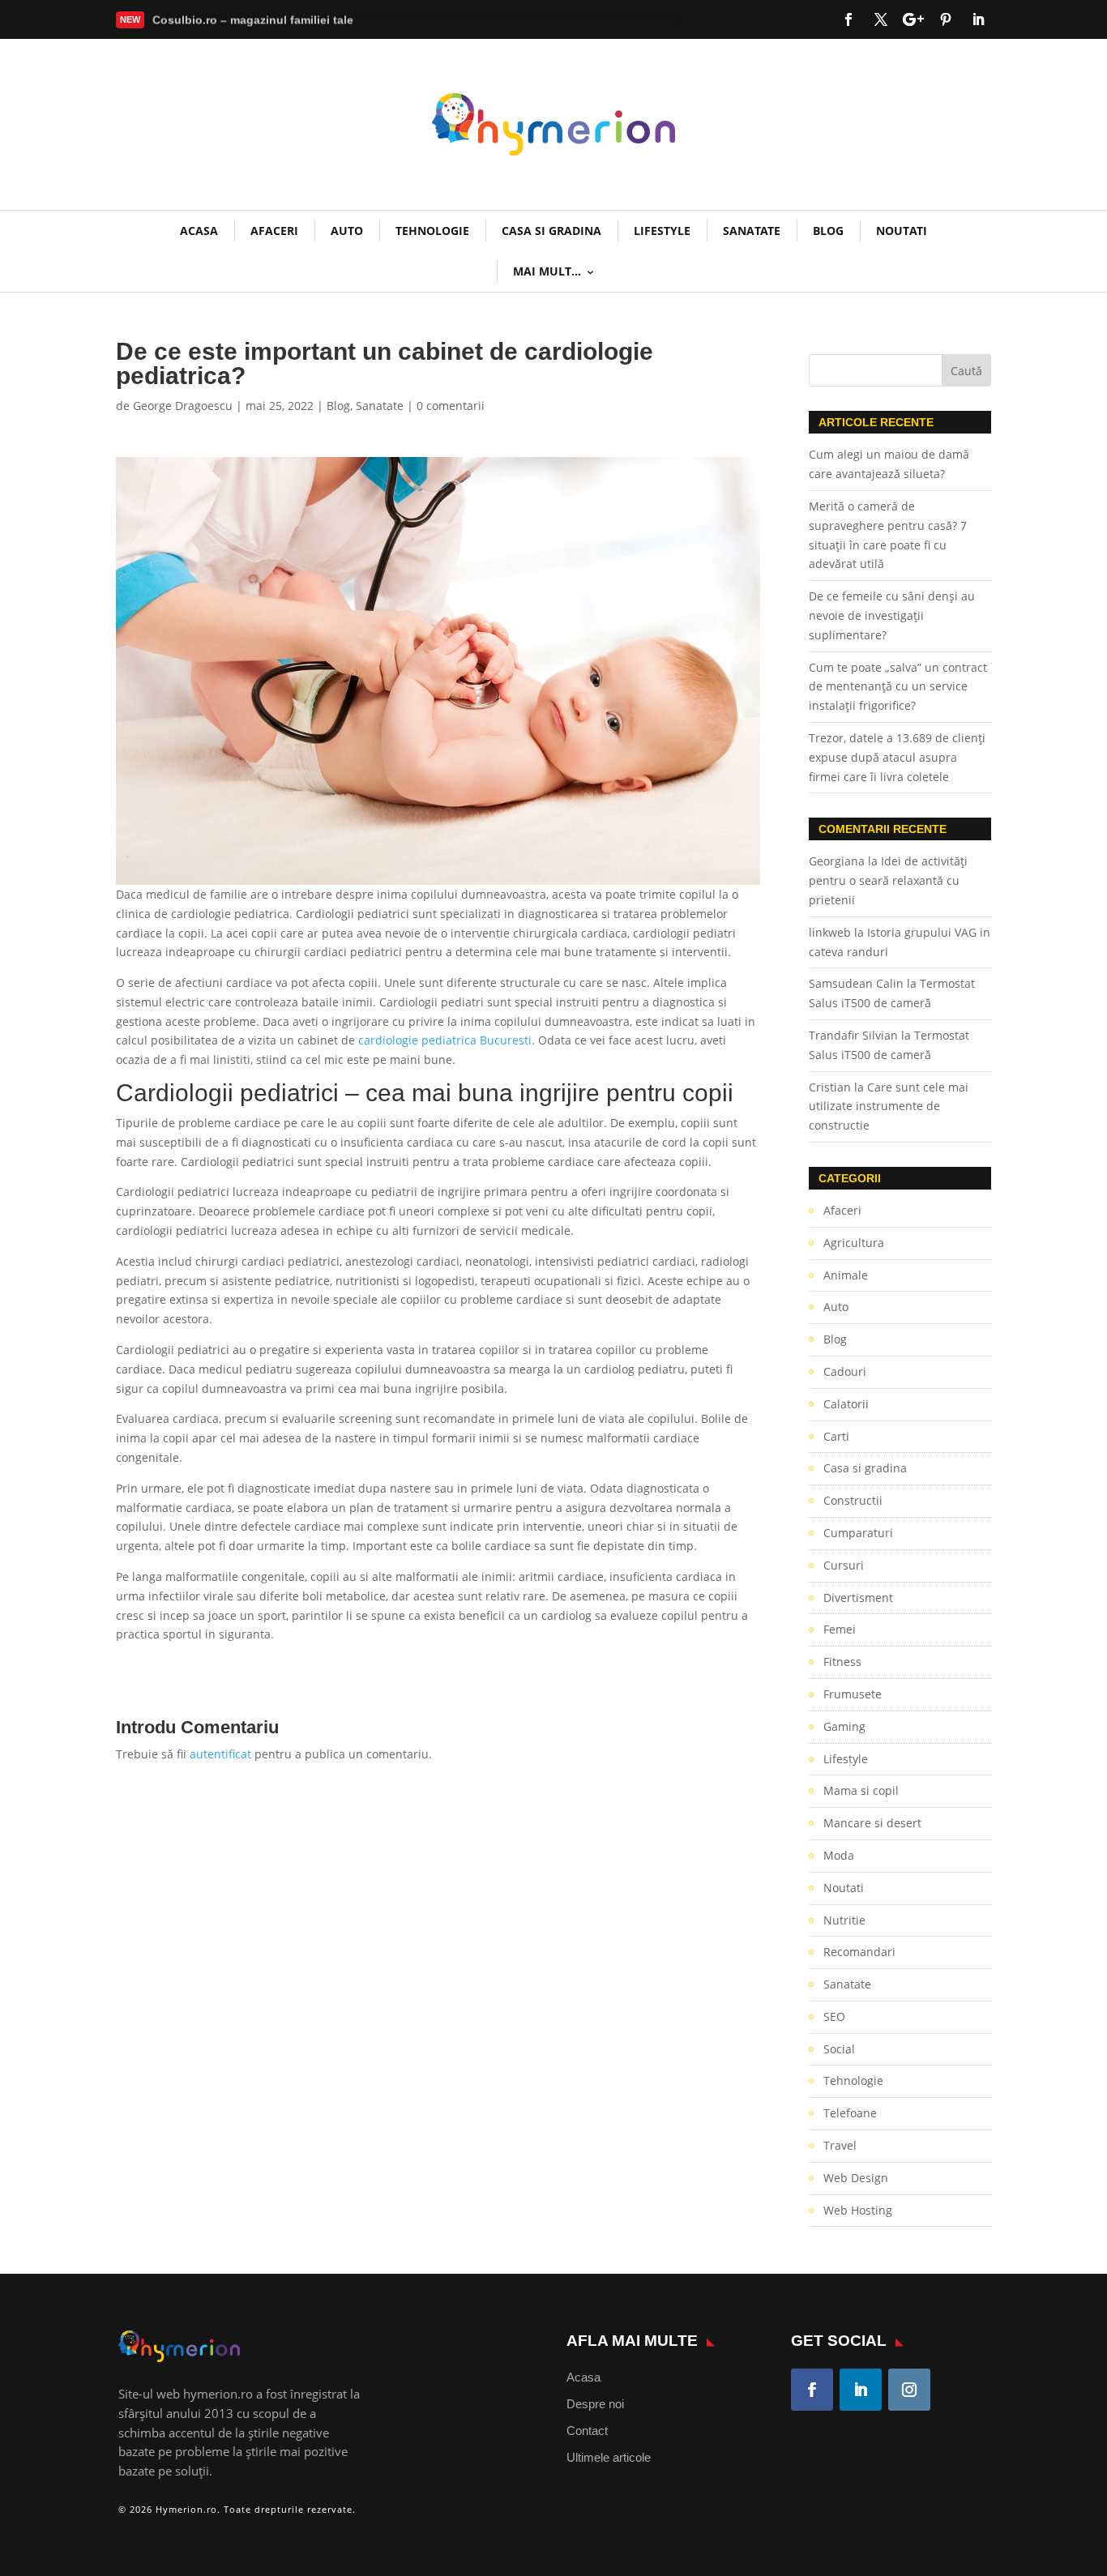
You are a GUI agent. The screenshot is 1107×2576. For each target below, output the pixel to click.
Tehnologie (432, 231)
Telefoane (850, 2113)
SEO (834, 2016)
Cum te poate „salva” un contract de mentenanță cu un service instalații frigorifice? (898, 687)
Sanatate (752, 231)
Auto (347, 231)
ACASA (199, 231)
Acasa (583, 2377)
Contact (587, 2431)
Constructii (853, 1500)
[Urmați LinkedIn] (978, 19)
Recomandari (859, 1952)
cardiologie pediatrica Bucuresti (445, 1040)
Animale (846, 1275)
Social (839, 2049)
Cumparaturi (858, 1533)
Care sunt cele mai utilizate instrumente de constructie (889, 1106)
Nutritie (844, 1920)
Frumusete (853, 1694)
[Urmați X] (881, 19)
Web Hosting (858, 2210)
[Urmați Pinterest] (946, 19)
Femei (840, 1629)
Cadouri (845, 1371)
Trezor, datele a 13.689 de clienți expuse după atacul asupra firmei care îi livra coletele (897, 757)
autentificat (220, 1754)
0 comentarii (451, 406)
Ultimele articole (609, 2457)
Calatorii (846, 1404)
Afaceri (274, 231)
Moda (839, 1855)
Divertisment (858, 1598)
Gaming (844, 1726)
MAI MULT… (547, 271)
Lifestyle (662, 231)
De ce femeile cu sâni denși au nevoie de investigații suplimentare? (892, 615)
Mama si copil (861, 1790)
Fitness (842, 1662)
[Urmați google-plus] (913, 19)
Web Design (856, 2178)
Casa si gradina (551, 231)
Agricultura (854, 1243)
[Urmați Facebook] (848, 19)
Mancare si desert (872, 1823)
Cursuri (844, 1565)
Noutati (902, 231)
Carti (836, 1436)
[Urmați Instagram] (909, 2390)
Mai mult (189, 23)
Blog (828, 231)
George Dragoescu (183, 406)
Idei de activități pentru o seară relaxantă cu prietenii (888, 880)
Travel (840, 2145)
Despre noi (595, 2404)
